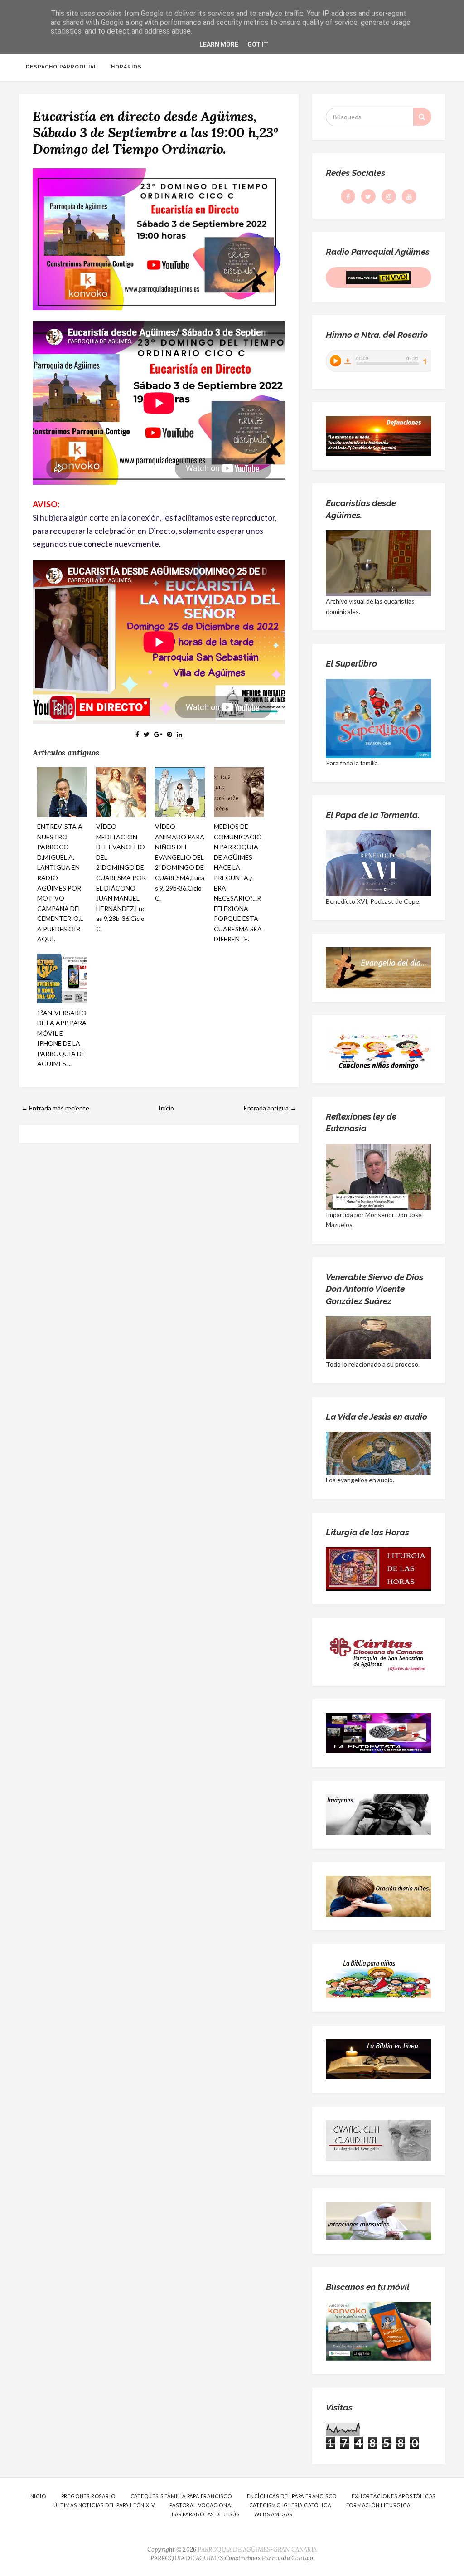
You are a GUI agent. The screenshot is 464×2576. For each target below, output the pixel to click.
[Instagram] (389, 196)
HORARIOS (126, 67)
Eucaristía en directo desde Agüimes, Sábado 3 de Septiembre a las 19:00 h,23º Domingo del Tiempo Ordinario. (155, 132)
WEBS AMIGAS (273, 2514)
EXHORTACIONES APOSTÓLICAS (394, 2496)
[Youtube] (409, 196)
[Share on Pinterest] (169, 734)
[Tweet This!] (147, 734)
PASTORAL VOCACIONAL (202, 2505)
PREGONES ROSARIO (88, 2496)
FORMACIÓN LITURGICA (378, 2505)
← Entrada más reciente (55, 1108)
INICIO (37, 2496)
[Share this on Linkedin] (179, 734)
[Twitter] (368, 196)
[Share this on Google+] (158, 734)
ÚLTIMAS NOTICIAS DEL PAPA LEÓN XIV (104, 2505)
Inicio (166, 1108)
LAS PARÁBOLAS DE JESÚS (206, 2514)
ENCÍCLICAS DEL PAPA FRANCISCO (292, 2496)
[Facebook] (348, 196)
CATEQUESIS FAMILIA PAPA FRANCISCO (181, 2496)
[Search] (422, 117)
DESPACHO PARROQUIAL (62, 67)
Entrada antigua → (270, 1108)
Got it (258, 44)
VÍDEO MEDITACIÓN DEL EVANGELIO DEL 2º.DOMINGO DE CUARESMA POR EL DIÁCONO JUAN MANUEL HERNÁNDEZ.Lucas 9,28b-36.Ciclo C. (121, 877)
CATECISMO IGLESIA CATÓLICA (290, 2505)
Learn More (219, 44)
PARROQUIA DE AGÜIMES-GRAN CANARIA (257, 2549)
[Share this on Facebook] (137, 734)
